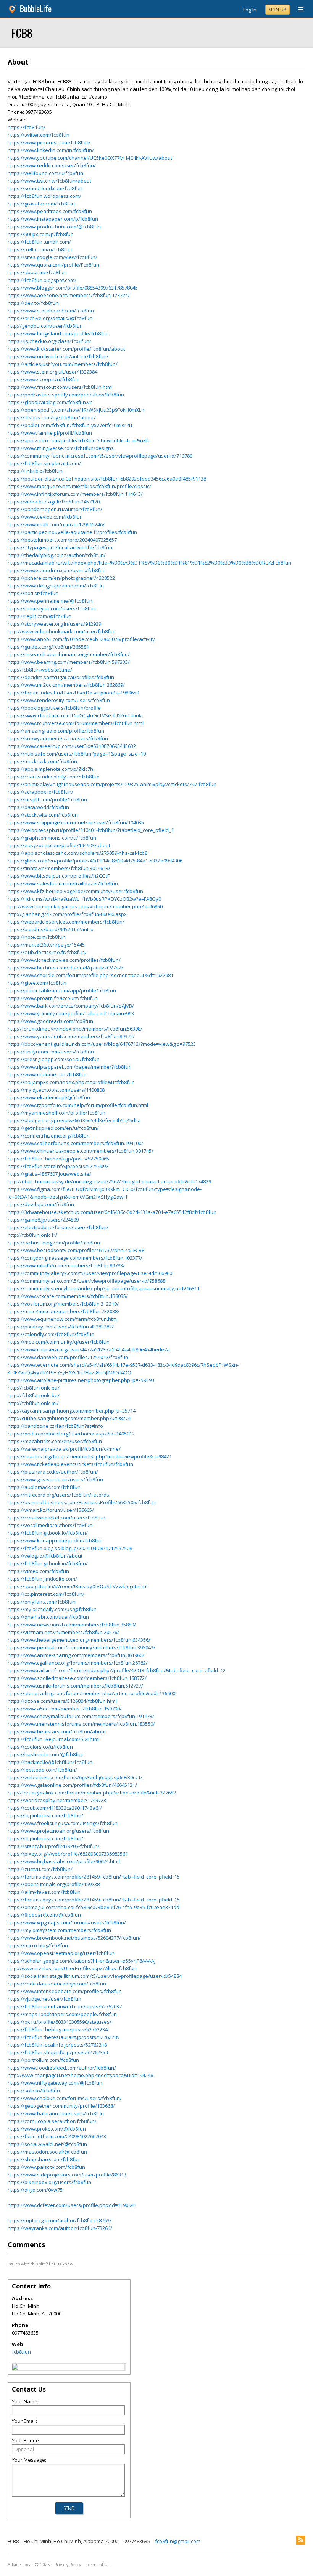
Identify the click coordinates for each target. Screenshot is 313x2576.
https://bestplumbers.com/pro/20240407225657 (62, 540)
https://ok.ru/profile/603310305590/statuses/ (60, 2022)
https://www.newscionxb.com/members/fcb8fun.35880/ (72, 1625)
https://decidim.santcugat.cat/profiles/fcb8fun (61, 677)
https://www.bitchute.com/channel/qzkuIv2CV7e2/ (65, 968)
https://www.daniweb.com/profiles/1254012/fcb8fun (68, 1357)
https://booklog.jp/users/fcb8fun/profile (54, 708)
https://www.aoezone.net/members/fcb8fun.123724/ (69, 295)
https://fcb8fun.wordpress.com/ (44, 196)
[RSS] (301, 2540)
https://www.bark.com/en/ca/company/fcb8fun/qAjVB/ (71, 1006)
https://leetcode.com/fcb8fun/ (42, 1770)
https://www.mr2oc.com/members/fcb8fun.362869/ (66, 685)
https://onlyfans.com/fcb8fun (42, 1602)
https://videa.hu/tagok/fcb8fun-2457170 (54, 502)
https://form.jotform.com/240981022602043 (57, 2136)
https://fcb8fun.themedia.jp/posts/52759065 (58, 1159)
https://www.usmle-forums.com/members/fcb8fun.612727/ (75, 1686)
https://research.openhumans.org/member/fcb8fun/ (69, 654)
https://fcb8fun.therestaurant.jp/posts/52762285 (64, 2037)
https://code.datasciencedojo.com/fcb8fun (57, 1984)
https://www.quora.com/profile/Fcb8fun (53, 265)
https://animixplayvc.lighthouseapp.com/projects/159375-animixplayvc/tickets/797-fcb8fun (112, 784)
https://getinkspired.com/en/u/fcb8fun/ (53, 1128)
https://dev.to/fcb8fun (33, 303)
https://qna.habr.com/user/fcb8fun (48, 1617)
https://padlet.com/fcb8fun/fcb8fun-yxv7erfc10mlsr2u (70, 425)
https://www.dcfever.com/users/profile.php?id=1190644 (72, 2205)
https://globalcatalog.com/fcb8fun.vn (50, 402)
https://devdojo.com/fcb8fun (41, 1204)
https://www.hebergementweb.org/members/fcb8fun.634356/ (79, 1640)
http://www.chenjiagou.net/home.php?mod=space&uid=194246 (80, 2075)
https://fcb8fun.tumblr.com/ (39, 242)
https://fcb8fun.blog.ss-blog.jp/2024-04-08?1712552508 (70, 1548)
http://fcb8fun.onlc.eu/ (34, 1388)
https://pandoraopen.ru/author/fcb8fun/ (55, 509)
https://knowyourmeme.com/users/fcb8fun (58, 738)
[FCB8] (15, 2368)
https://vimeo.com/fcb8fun (38, 1571)
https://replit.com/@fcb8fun (40, 616)
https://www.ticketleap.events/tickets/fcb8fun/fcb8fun (70, 1464)
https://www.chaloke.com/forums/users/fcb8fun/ (65, 2098)
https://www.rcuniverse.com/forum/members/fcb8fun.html (76, 723)
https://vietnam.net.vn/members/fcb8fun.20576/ (63, 1632)
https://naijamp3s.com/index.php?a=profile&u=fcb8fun (71, 1082)
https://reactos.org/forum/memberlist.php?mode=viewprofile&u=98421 (90, 1456)
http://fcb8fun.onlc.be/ (34, 1395)
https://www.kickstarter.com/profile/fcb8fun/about (66, 349)
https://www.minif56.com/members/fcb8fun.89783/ (66, 1265)
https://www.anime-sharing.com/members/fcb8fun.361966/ (76, 1655)
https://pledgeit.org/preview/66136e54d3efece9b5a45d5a (74, 1120)
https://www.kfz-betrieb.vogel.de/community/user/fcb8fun (75, 891)
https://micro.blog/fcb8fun (38, 1945)
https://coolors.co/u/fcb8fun (40, 1747)
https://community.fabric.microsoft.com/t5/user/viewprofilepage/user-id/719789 (100, 456)
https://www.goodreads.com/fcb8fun (50, 1021)
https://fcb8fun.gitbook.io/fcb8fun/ (48, 1533)
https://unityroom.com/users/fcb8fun (51, 1052)
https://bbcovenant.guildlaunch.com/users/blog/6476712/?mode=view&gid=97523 (102, 1044)
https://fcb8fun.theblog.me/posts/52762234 (58, 2029)
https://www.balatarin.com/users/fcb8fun (56, 2113)
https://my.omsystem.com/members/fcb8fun (59, 1930)
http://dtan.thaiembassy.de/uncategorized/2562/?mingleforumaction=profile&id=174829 (109, 1181)
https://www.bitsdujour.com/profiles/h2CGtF (59, 876)
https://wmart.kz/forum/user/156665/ (51, 1510)
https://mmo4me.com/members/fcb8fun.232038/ (64, 1311)
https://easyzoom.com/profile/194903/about (59, 845)
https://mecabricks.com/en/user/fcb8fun (55, 1441)
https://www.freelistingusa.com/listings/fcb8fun (63, 1823)
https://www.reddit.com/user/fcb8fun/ (52, 165)
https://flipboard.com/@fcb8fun (44, 1915)
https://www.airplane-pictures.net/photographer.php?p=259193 (81, 1380)
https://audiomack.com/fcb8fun (44, 1487)
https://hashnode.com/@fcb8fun (46, 1754)
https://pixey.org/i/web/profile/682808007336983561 (68, 1854)
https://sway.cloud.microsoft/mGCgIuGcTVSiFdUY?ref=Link (75, 715)
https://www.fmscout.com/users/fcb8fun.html (60, 387)
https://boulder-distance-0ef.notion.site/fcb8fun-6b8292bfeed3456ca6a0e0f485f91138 (107, 479)
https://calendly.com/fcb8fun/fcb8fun (51, 1334)
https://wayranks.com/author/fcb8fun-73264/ (60, 2228)
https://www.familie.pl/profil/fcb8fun (50, 433)
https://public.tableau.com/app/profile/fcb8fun (62, 990)
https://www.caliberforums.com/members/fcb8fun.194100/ (75, 1143)
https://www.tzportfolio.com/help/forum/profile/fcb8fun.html (78, 1105)
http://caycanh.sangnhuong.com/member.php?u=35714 (72, 1411)
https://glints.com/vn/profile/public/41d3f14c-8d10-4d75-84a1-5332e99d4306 (95, 861)
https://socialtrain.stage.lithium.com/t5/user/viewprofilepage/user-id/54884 (95, 1976)
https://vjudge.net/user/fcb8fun (44, 1999)
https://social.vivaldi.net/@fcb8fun (47, 2144)
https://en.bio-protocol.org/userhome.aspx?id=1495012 (71, 1434)
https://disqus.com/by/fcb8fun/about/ (52, 417)
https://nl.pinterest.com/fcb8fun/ (45, 1838)
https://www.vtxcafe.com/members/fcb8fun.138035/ (68, 1296)
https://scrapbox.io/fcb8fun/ (40, 792)
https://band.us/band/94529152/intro (51, 929)
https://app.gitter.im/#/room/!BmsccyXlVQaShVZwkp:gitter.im (78, 1586)
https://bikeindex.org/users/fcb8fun (49, 2182)
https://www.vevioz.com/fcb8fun (45, 517)
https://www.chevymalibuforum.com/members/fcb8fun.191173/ (81, 1716)
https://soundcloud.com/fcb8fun (45, 188)
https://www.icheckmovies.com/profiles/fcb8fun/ (64, 960)
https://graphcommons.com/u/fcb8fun (52, 838)
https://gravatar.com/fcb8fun (41, 204)
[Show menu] (298, 10)
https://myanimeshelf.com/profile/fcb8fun (56, 1113)
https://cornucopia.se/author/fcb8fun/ (52, 2121)
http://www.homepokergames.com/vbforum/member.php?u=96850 (85, 906)
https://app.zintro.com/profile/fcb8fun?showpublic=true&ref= (79, 440)
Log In (250, 10)
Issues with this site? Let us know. (41, 2264)
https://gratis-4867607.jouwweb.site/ (49, 1174)
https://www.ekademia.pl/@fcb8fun (49, 1097)
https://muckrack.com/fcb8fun (42, 761)
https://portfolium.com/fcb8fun (43, 2060)
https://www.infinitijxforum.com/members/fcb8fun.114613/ (75, 494)
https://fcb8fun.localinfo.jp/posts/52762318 (57, 2045)
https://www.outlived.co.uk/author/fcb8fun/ (58, 356)
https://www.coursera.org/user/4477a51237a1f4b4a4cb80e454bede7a (89, 1349)
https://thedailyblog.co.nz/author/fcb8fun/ (57, 555)
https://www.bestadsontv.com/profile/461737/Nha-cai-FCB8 (76, 1250)
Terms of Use (99, 2565)
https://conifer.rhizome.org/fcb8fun (49, 1136)
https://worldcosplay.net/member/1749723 (57, 1800)
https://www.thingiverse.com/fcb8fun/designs (61, 448)
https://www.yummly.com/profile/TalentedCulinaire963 (71, 1013)
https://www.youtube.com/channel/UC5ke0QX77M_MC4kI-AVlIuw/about (90, 158)
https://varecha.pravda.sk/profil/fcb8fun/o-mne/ (64, 1449)
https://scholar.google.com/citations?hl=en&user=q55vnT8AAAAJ (81, 1961)
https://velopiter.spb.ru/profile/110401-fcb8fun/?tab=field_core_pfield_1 (91, 830)
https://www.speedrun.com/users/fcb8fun (57, 570)
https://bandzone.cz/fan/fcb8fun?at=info (55, 1426)
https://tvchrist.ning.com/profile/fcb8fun (54, 1243)
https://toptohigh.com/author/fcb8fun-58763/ (60, 2220)
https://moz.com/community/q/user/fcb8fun (59, 1342)
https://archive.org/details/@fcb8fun (50, 318)
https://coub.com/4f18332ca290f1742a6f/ (55, 1808)
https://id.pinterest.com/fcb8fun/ (45, 1815)
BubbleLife (36, 9)
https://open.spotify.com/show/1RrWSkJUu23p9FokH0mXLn (76, 410)
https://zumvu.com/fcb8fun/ (40, 1869)
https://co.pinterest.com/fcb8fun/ (46, 1594)
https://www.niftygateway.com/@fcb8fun (55, 2083)
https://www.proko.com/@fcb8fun (47, 2129)
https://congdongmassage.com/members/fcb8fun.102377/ (75, 1258)
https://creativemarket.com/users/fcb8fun (56, 1518)
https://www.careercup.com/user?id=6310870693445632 (72, 746)
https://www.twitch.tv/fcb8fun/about (49, 181)
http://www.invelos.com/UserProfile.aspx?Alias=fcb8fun (72, 1968)
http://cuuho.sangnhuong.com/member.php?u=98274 (69, 1418)
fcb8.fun (21, 2352)
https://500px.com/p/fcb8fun (41, 234)
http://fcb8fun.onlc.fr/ (32, 1235)
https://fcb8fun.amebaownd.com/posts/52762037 (65, 2006)
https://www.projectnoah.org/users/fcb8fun (58, 1831)
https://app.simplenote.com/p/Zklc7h (50, 769)
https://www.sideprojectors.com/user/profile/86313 (67, 2175)
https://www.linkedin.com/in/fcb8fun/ (51, 150)
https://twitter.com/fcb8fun (39, 135)
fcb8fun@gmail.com (178, 2541)
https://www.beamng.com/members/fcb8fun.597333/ (69, 662)
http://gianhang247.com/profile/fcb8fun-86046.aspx (67, 914)
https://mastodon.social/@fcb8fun (47, 2152)
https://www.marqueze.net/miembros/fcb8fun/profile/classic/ (79, 486)
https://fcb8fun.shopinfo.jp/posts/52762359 (58, 2052)
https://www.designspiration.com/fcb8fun (56, 586)
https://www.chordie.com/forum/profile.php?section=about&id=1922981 (90, 975)
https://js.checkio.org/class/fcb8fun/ (49, 341)
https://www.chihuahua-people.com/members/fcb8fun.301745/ (81, 1151)
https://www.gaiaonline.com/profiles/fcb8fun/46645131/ (72, 1785)
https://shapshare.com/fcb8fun (44, 2159)
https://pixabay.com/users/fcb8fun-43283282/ (61, 1327)
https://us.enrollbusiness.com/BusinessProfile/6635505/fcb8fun (82, 1502)
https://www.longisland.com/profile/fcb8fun (58, 333)
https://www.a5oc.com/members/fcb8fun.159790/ (65, 1709)
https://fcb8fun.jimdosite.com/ (42, 1579)
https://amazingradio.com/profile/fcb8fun (56, 731)
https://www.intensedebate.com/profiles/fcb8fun (65, 1991)
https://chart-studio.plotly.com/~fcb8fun (54, 777)
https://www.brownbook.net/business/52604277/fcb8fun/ (74, 1938)
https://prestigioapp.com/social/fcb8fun (54, 1059)
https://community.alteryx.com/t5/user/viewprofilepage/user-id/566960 (90, 1273)
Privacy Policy (68, 2565)
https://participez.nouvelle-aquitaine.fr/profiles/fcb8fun (72, 532)
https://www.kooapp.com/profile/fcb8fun (55, 1540)
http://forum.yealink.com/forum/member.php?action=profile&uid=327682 (92, 1793)
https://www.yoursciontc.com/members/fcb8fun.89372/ (71, 1036)
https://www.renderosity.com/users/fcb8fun (59, 700)
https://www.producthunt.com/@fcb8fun (54, 227)
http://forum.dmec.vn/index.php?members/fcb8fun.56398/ (75, 1029)
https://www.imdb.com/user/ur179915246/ (56, 524)
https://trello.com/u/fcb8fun (40, 249)
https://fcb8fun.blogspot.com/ (42, 280)
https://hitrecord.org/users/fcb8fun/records (58, 1495)
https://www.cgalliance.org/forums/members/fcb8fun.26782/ (78, 1663)
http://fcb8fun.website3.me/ (40, 670)
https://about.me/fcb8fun (37, 272)
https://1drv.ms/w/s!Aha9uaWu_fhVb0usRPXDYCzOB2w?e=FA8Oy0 (84, 899)
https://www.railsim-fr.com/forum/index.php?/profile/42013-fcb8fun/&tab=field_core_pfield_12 (117, 1670)
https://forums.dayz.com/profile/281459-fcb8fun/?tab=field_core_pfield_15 (94, 1877)
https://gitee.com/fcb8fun (37, 983)
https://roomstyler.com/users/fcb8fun (52, 608)
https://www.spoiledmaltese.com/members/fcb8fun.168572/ (77, 1678)
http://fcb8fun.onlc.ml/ (33, 1403)
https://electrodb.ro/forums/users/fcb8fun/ (58, 1227)
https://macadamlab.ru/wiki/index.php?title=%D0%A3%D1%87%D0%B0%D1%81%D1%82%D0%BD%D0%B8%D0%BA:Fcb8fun (149, 563)
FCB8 (22, 33)
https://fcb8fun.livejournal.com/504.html (54, 1739)
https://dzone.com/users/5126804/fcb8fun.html (62, 1701)
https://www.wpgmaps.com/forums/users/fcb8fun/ (67, 1922)
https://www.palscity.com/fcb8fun (46, 2167)
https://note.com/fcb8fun (37, 937)
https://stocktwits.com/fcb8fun (43, 815)
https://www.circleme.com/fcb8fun (47, 1074)
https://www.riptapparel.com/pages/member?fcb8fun (70, 1067)
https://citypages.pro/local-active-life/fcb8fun (60, 547)
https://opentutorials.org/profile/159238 (54, 1884)
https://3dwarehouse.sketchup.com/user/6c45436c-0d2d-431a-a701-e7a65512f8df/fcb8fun (112, 1212)
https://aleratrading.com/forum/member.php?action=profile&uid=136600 (91, 1693)
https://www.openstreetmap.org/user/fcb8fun (61, 1953)
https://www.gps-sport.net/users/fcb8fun (55, 1479)
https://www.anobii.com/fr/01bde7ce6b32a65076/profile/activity (81, 639)
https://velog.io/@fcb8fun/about (45, 1556)
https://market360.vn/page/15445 (46, 945)
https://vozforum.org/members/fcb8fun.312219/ (63, 1304)
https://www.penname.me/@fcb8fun (50, 601)
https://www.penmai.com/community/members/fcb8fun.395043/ (81, 1647)
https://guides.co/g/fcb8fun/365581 (48, 647)
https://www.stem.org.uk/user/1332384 (52, 372)
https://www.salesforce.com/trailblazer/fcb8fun (63, 883)
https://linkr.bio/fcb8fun (35, 471)
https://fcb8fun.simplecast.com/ (44, 463)
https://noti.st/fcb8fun (33, 593)
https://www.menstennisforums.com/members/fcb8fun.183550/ (81, 1724)
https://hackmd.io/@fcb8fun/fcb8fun (50, 1762)
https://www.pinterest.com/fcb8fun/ (49, 142)
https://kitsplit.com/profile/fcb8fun (47, 799)
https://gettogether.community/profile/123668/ (61, 2106)
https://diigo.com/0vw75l (36, 2190)
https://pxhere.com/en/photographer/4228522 (61, 578)
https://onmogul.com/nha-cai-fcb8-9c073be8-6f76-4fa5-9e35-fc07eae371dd (94, 1907)
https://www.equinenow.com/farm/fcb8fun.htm (62, 1319)
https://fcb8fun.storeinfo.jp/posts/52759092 (58, 1166)
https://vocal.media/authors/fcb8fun (50, 1525)
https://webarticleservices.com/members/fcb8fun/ (66, 922)
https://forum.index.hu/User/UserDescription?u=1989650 (73, 693)
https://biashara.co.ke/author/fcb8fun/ (53, 1472)
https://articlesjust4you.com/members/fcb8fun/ (63, 364)
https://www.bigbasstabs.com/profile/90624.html (64, 1861)
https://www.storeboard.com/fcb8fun (51, 311)
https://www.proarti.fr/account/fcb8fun (53, 998)
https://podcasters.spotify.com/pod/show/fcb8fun (66, 395)
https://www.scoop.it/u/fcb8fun (44, 379)
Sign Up (278, 10)
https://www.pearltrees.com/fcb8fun (50, 211)
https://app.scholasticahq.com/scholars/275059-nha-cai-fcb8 (77, 853)
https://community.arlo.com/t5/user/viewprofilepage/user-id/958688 (86, 1281)
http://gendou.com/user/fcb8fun (45, 326)
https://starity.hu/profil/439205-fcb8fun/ (54, 1846)
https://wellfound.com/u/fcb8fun (45, 173)
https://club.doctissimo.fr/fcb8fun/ (47, 952)
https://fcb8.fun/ (27, 127)
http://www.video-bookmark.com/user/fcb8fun (62, 631)
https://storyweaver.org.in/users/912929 (54, 624)
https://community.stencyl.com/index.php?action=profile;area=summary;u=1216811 (104, 1288)
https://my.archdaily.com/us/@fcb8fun (52, 1609)
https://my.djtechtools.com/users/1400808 (56, 1090)
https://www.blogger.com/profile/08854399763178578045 (73, 288)
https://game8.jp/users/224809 (43, 1220)
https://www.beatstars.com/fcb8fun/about (57, 1731)
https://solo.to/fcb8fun (34, 2091)
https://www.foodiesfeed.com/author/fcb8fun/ (62, 2068)
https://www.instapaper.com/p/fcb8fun (53, 219)
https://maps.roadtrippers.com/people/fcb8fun (62, 2014)
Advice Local (20, 2565)
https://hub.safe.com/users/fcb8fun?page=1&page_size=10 (77, 754)
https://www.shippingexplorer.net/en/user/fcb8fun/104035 (76, 822)
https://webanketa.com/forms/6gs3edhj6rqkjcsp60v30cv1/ (75, 1777)
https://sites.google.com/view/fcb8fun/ (52, 257)
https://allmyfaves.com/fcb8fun (44, 1892)
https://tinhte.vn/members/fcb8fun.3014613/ (59, 868)
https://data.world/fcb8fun (38, 807)
